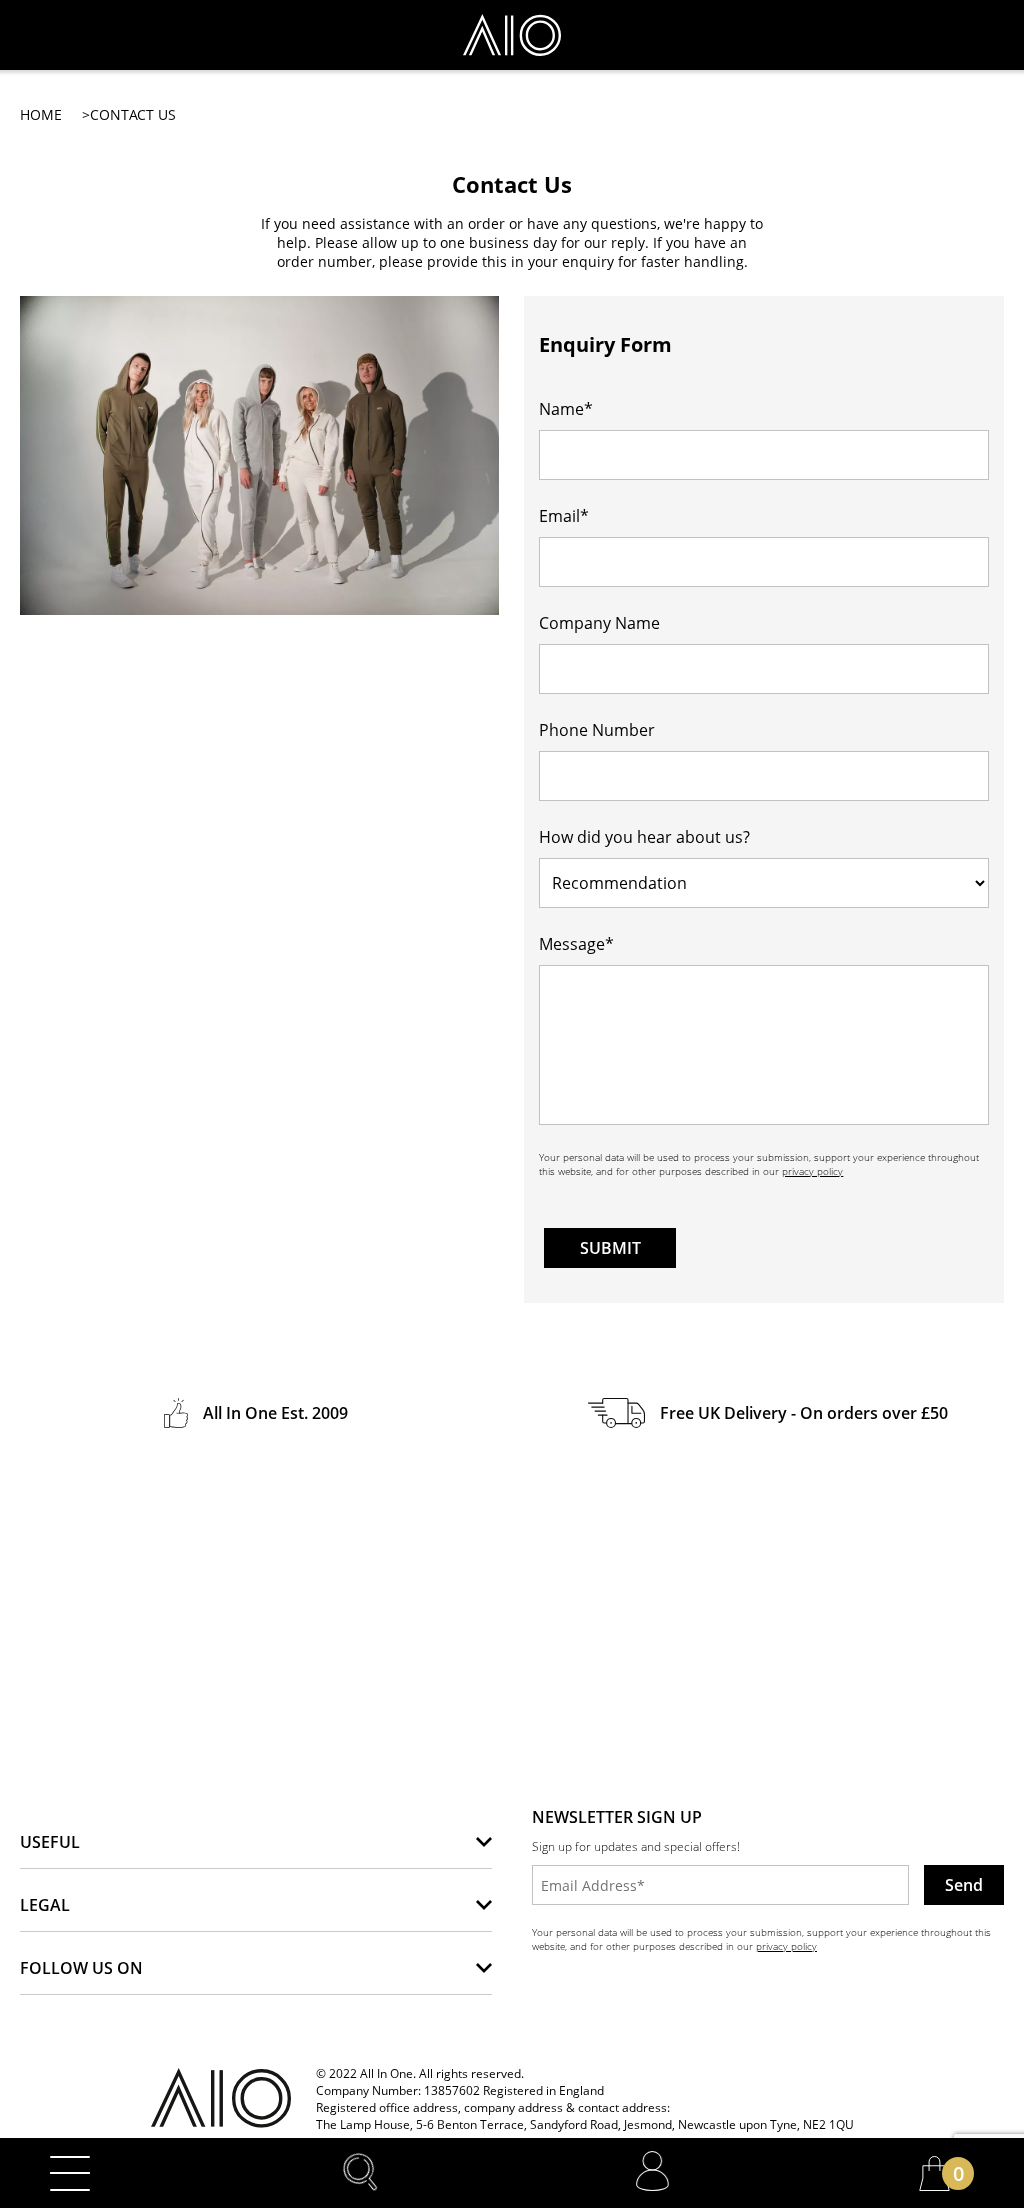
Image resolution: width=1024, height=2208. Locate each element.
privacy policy (812, 1171)
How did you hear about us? (644, 837)
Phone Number (597, 730)
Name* (566, 409)
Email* (564, 516)
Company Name (599, 623)
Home (41, 114)
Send (964, 1885)
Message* (576, 944)
